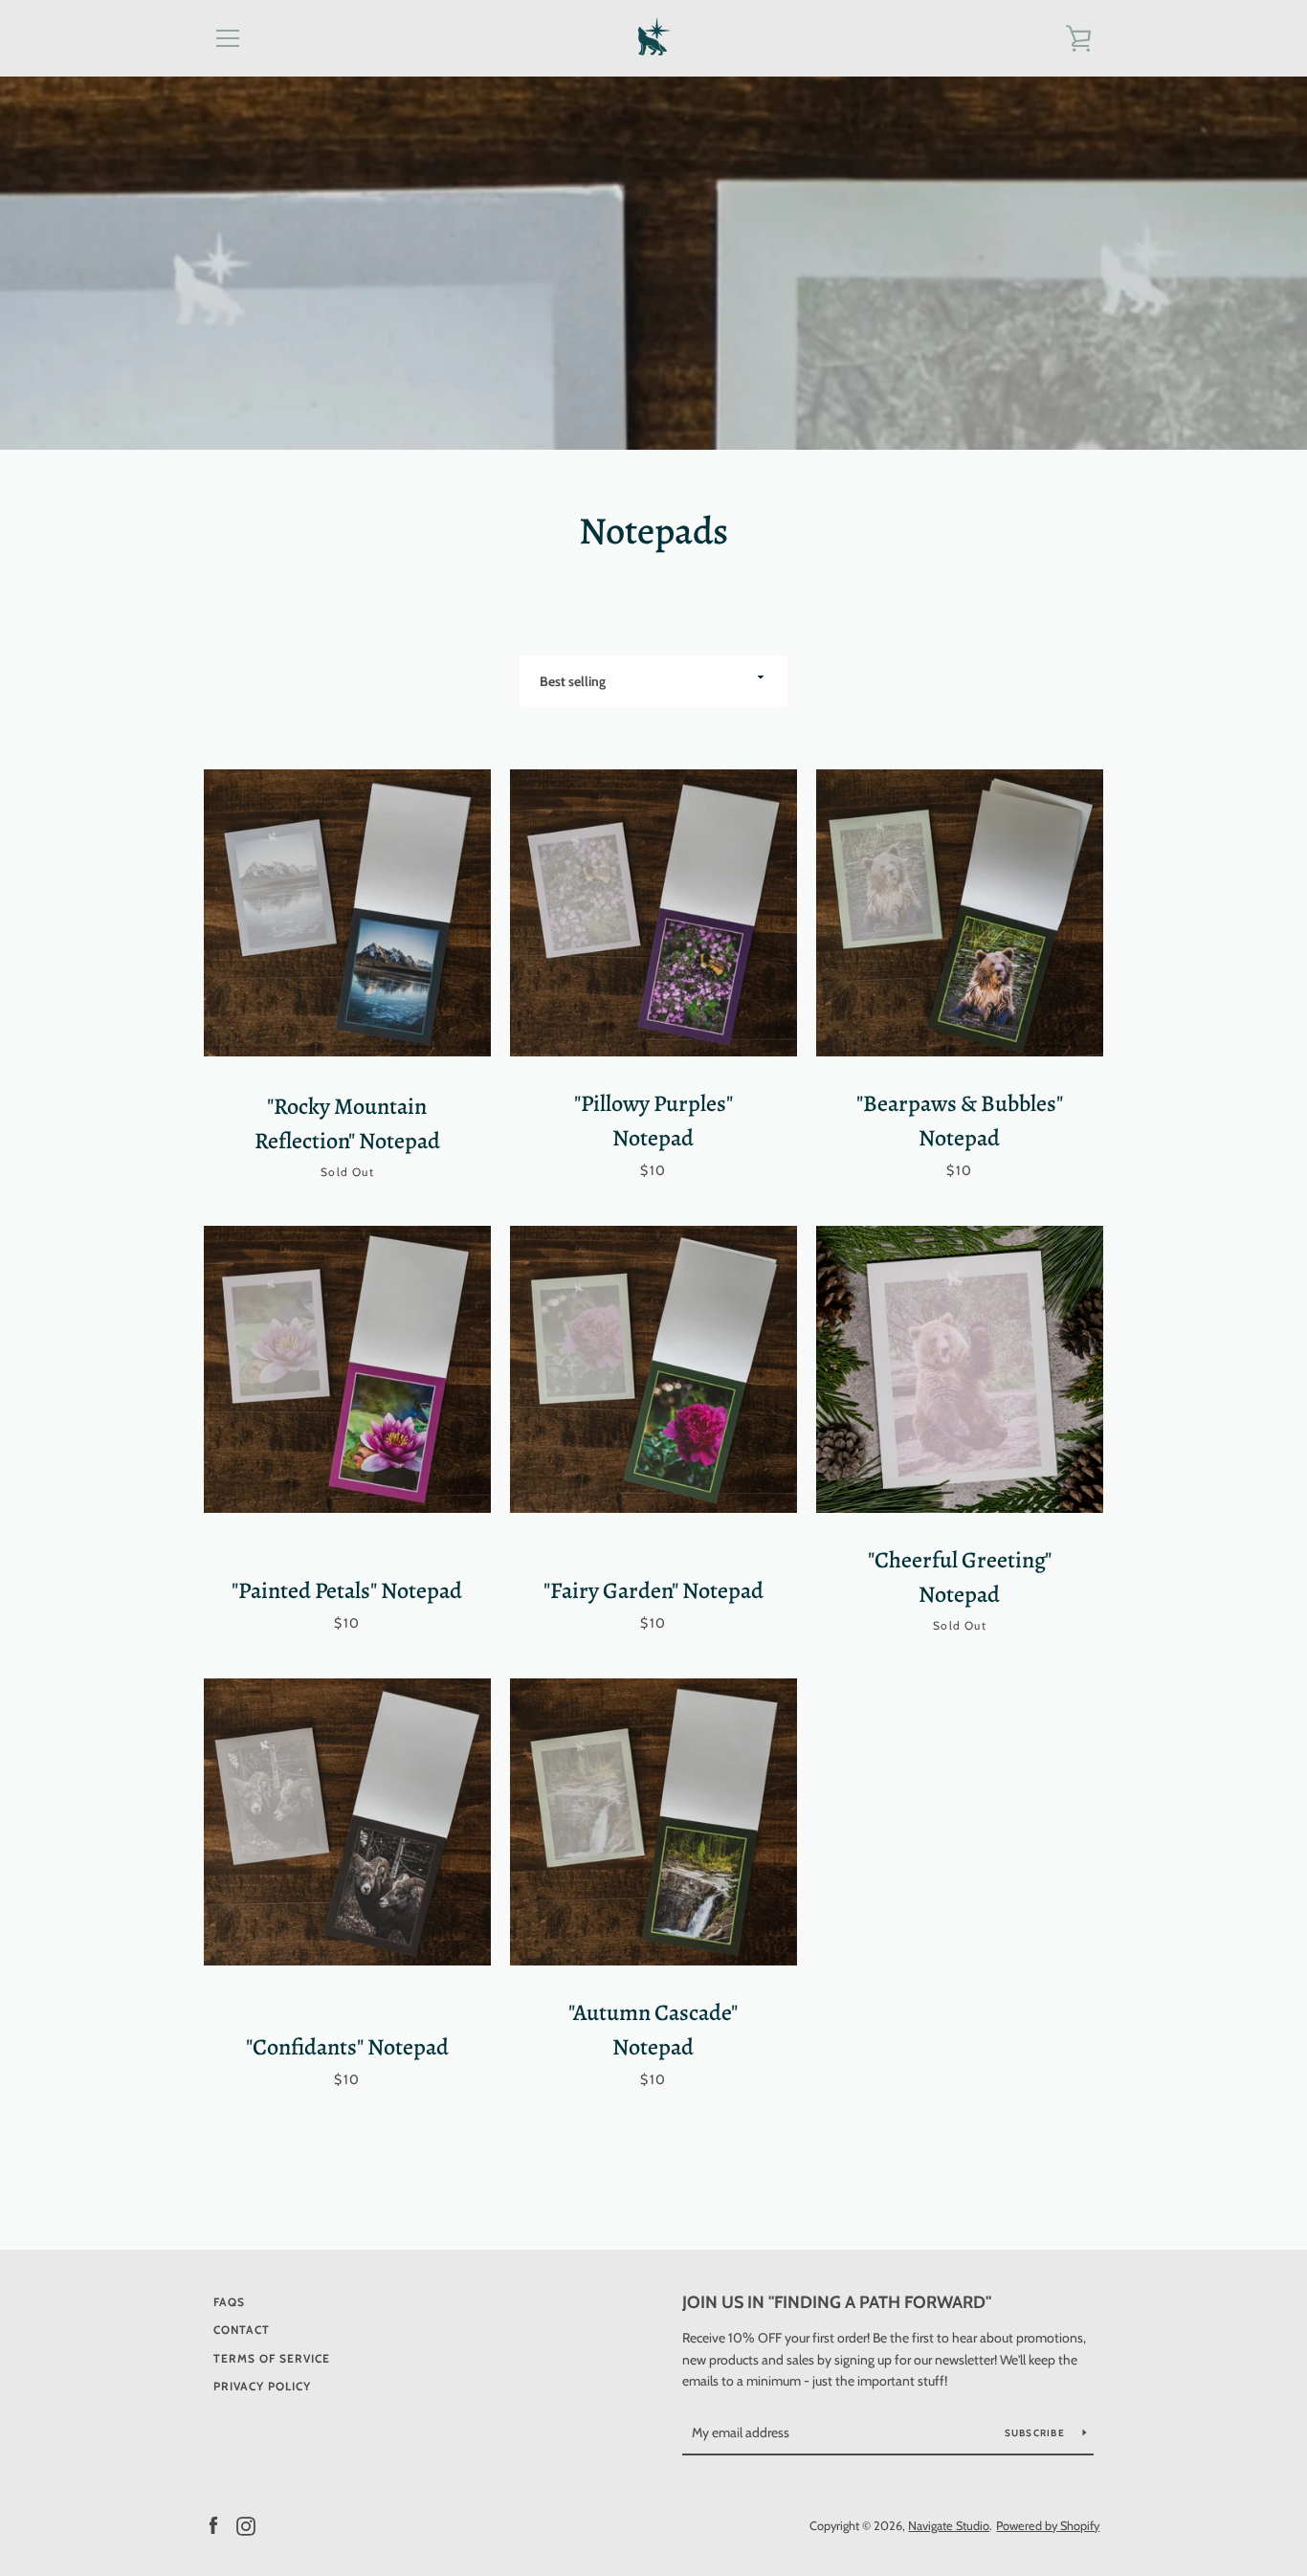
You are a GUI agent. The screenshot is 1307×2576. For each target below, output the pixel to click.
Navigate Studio (949, 2526)
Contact (242, 2330)
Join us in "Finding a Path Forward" (837, 2302)
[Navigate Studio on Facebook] (213, 2525)
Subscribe (1037, 2433)
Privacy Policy (262, 2386)
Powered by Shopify (1048, 2526)
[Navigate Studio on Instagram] (246, 2525)
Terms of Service (272, 2358)
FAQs (229, 2302)
